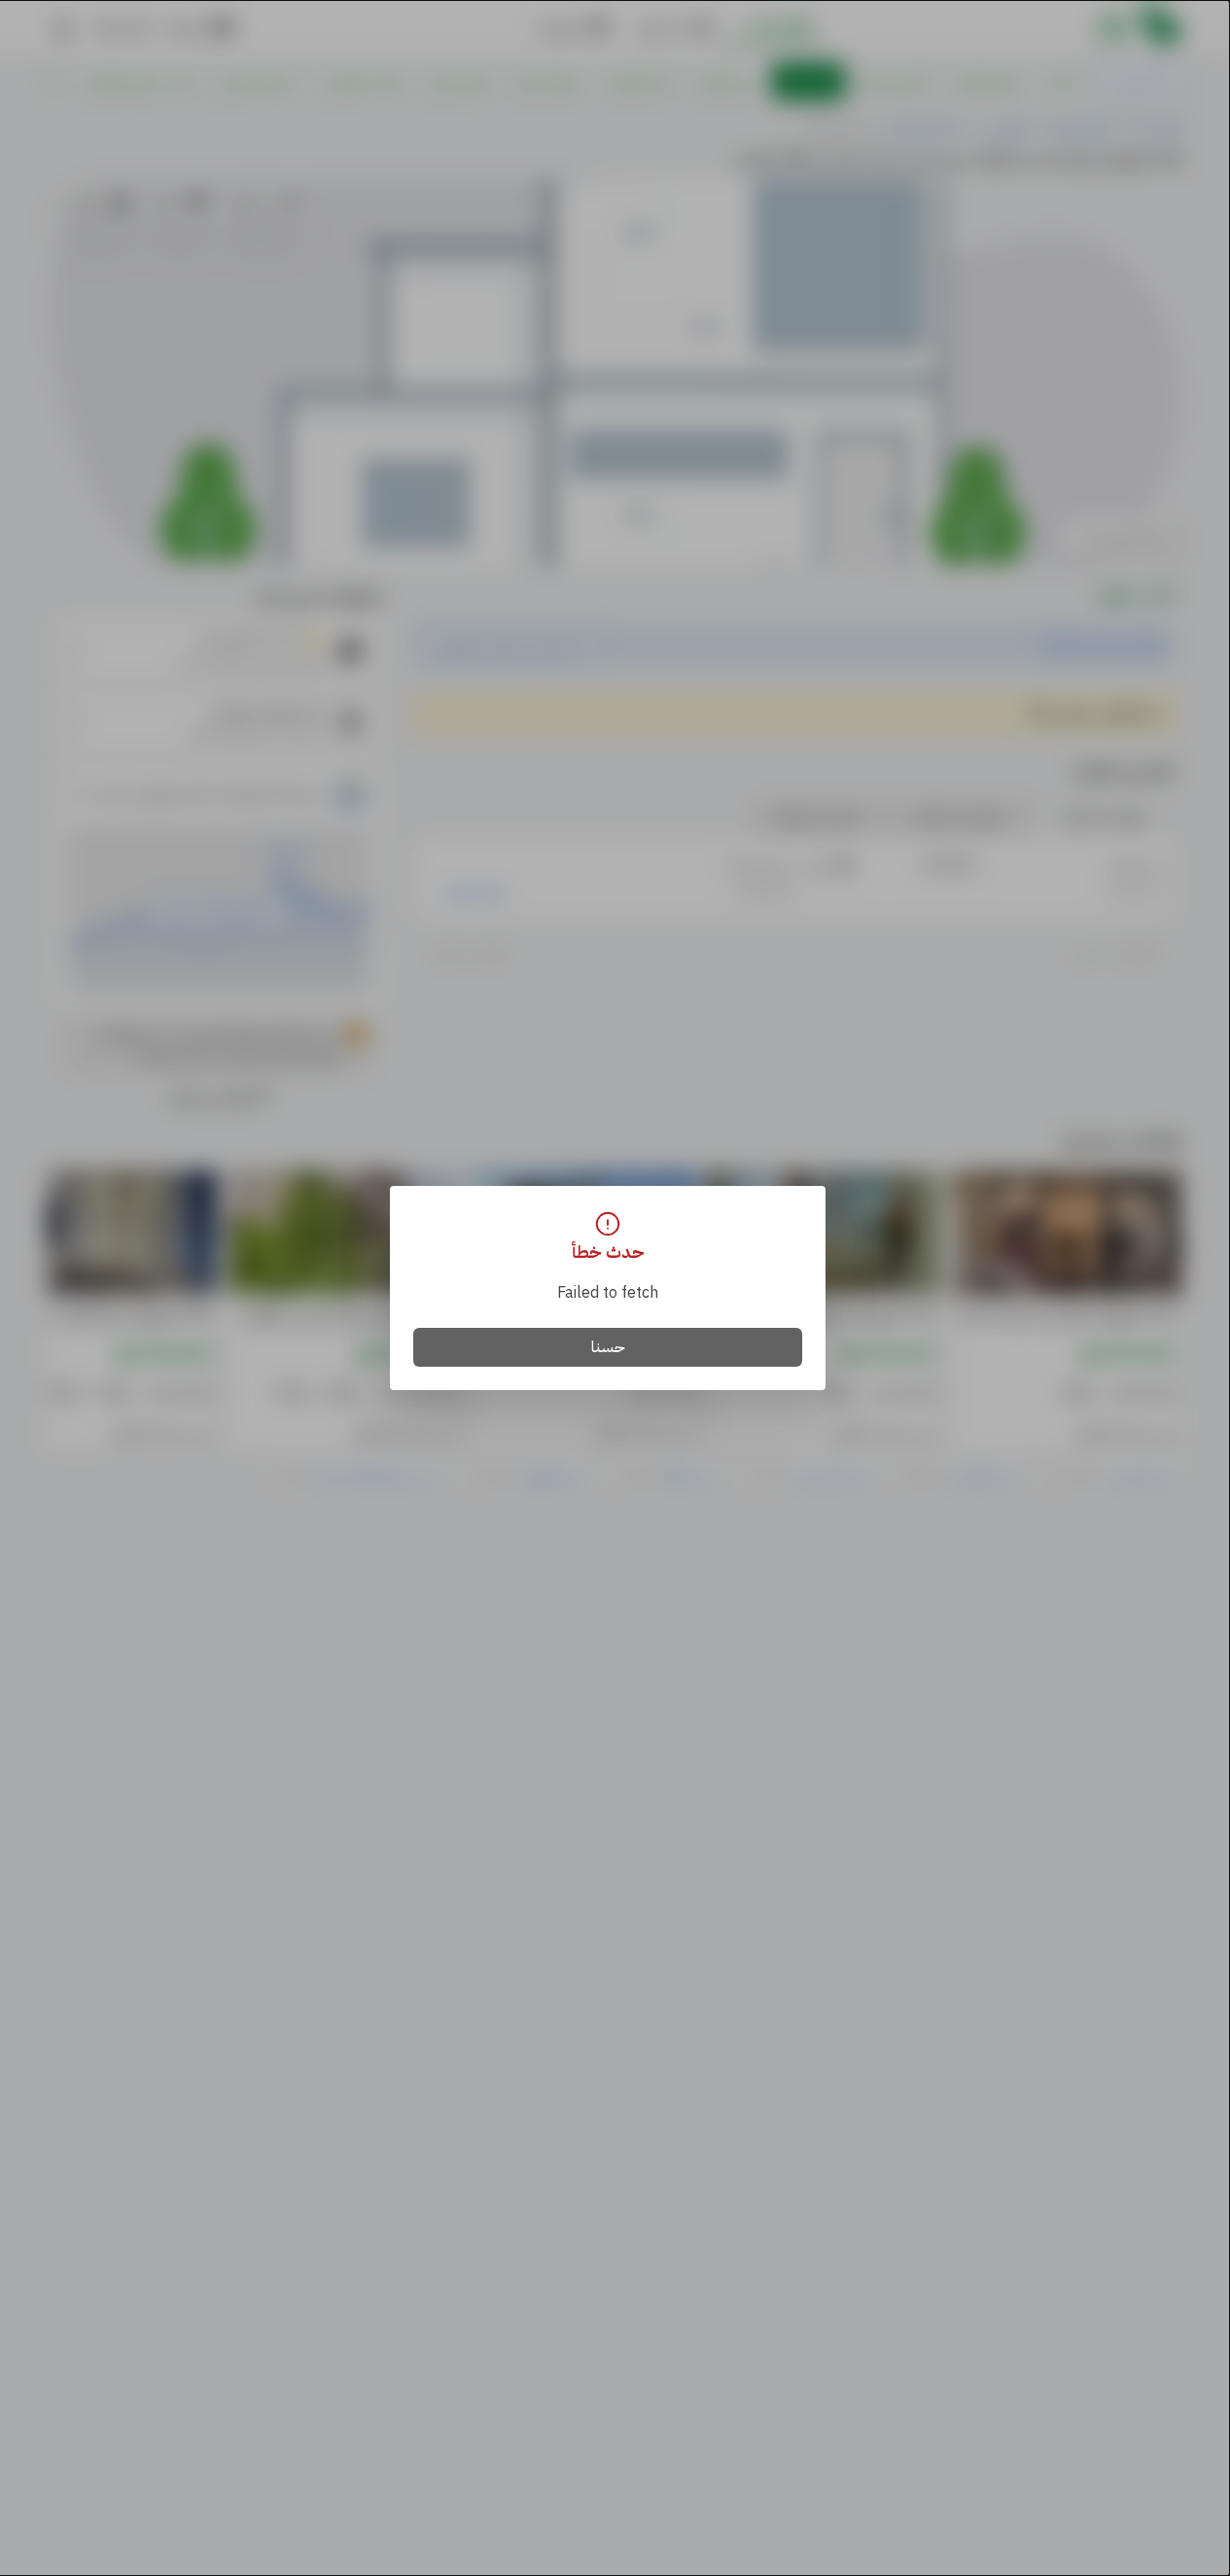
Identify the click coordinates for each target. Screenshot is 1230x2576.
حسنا (608, 1347)
